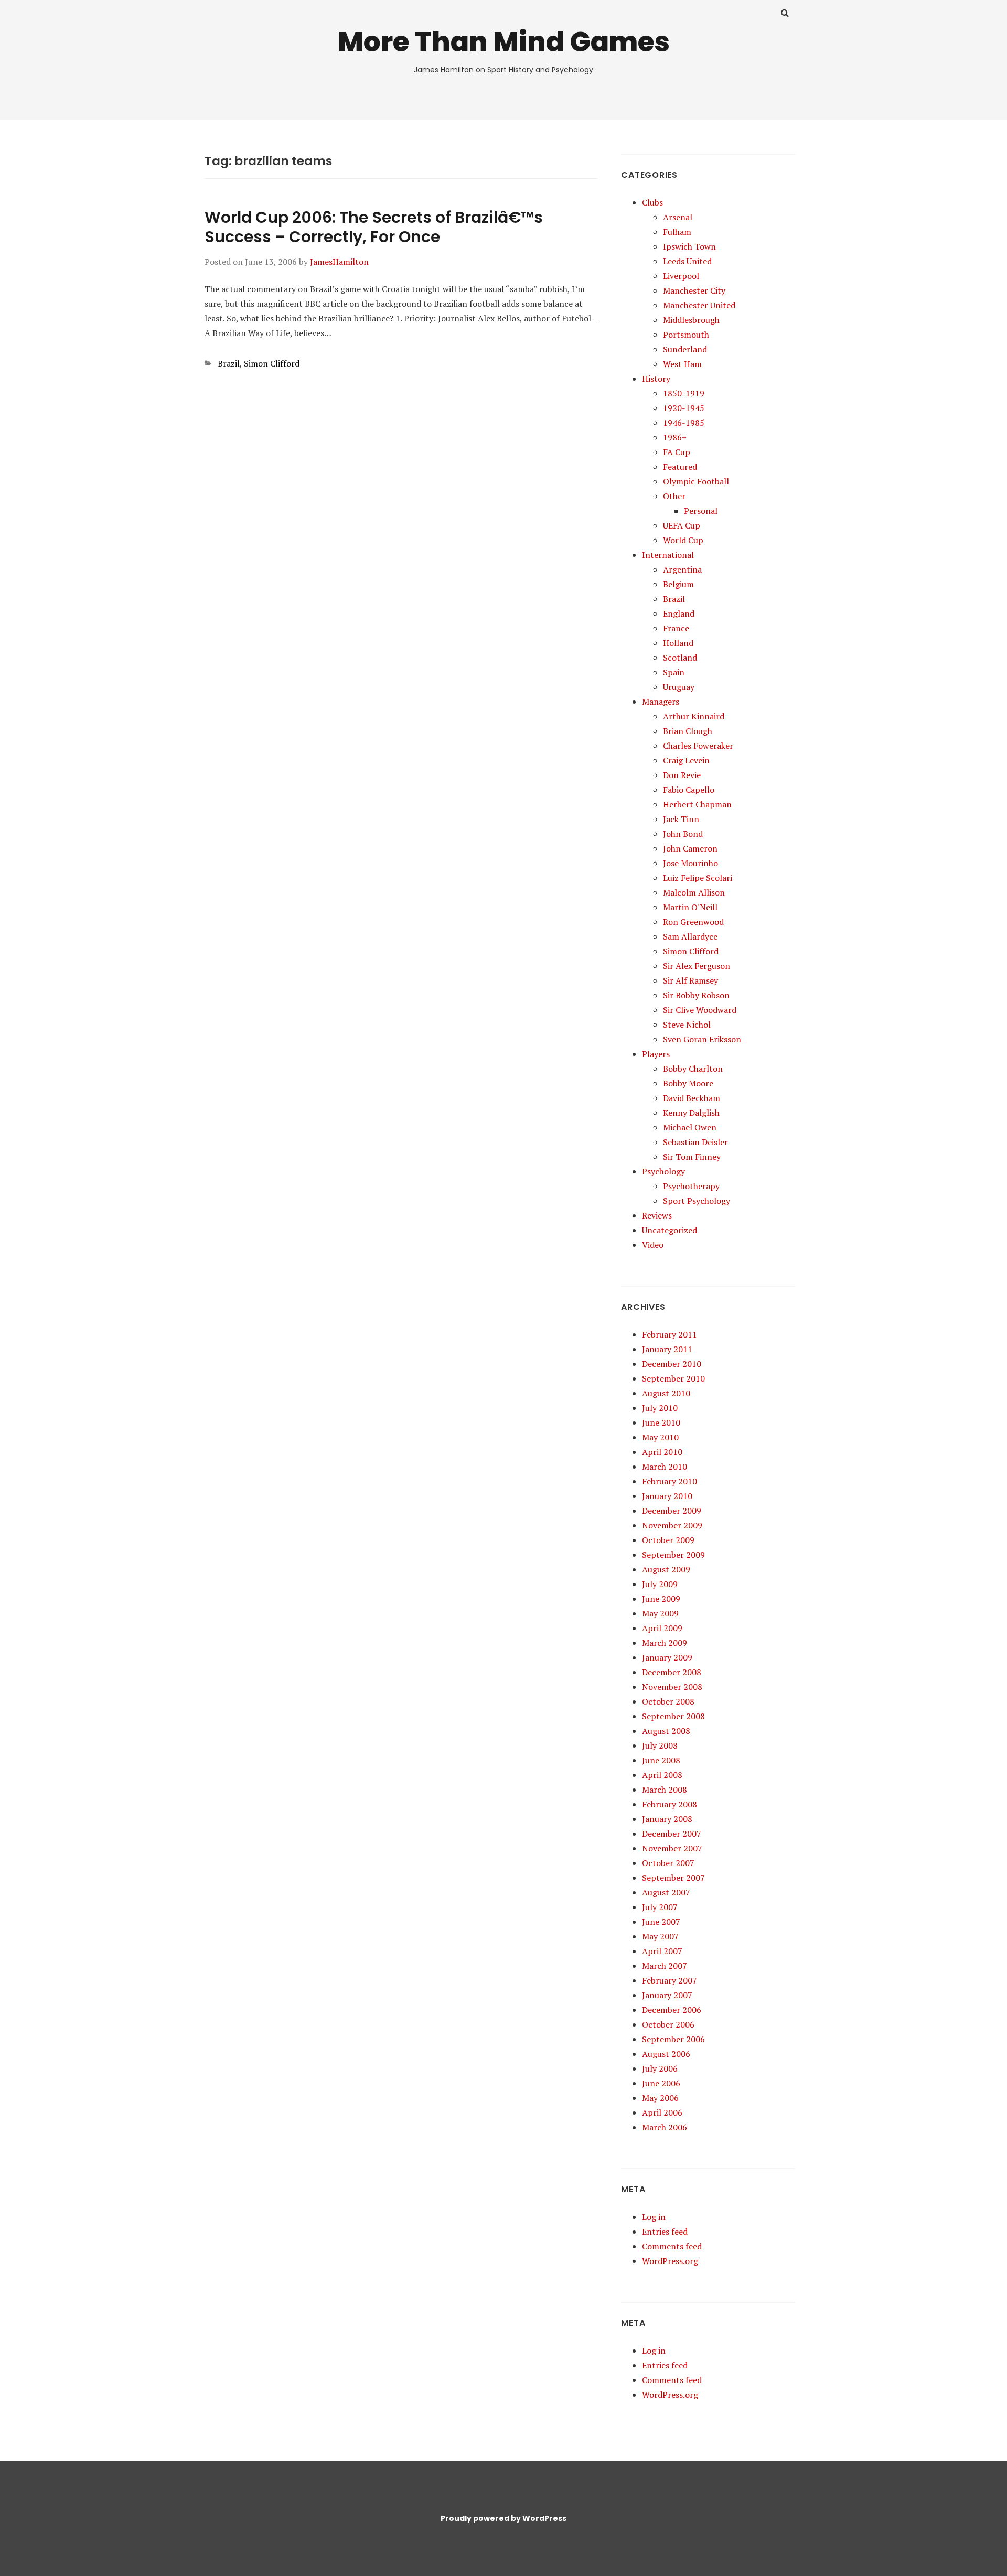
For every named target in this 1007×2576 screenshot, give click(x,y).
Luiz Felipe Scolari (698, 878)
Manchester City (694, 290)
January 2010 (667, 1496)
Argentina (682, 569)
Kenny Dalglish (691, 1113)
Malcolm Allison (694, 892)
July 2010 (660, 1408)
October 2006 (668, 2024)
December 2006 (672, 2010)
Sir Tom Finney (692, 1157)
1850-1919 (684, 393)
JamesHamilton (339, 262)
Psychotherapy (691, 1186)
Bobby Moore (688, 1083)
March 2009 (665, 1643)
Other (674, 496)
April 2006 (662, 2112)
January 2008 (667, 1819)
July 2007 (660, 1907)
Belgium (678, 584)
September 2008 (673, 1716)
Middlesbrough (691, 320)
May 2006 (660, 2098)
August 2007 (666, 1892)
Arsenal (678, 217)
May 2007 (660, 1936)
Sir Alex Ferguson (697, 966)
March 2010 (665, 1467)
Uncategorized (669, 1230)
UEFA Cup (682, 525)
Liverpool (681, 276)
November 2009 (672, 1525)
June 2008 (661, 1760)
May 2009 (660, 1613)
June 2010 (661, 1422)
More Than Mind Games (504, 42)
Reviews (657, 1215)
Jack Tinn (681, 819)
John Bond (683, 834)
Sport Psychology (697, 1201)
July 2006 (660, 2068)
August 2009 (666, 1569)
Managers (661, 702)
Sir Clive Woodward (700, 1010)
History (656, 379)
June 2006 (661, 2083)
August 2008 (666, 1731)
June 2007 (661, 1922)
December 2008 (672, 1672)
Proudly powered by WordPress (504, 2518)
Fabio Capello (689, 790)
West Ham (682, 364)
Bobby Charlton (693, 1069)
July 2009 (660, 1584)
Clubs (652, 202)
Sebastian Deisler (695, 1142)
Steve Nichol (687, 1025)
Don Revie (682, 775)
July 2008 (660, 1745)
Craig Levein (686, 760)
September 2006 (673, 2039)
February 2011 (669, 1334)
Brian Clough (688, 731)
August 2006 (666, 2054)
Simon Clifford (272, 363)
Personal (701, 511)
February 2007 (669, 1980)
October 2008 (668, 1701)
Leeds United (687, 261)
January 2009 (667, 1657)
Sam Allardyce (690, 936)
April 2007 (662, 1951)
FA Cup (677, 452)
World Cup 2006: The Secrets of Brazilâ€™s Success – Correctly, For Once (374, 227)
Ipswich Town (689, 246)
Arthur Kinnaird (694, 716)
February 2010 (669, 1481)
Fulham (677, 232)
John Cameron (690, 848)
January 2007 (667, 1995)
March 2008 (665, 1790)
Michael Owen (690, 1127)
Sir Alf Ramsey (690, 980)
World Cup (683, 540)
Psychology (663, 1171)
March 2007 (665, 1966)
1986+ (675, 437)
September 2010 (673, 1378)
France (676, 628)
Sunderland (685, 349)
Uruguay (679, 687)
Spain (674, 672)
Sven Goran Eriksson (702, 1039)
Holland (678, 643)
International (668, 555)
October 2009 (668, 1540)
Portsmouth (686, 335)
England (679, 613)
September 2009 (673, 1555)
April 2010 (662, 1452)
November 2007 (672, 1848)
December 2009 (672, 1511)
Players (656, 1054)
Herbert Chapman (697, 804)
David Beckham (692, 1098)
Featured (680, 467)
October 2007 (668, 1863)
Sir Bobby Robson (696, 995)
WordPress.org (670, 2261)
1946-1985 (684, 423)
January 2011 (667, 1349)
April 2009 (662, 1628)
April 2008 (662, 1775)
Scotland (680, 658)
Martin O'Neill (690, 907)
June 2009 (661, 1599)
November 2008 (672, 1687)
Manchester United (699, 305)
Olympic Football (696, 481)
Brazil (229, 363)
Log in (654, 2217)
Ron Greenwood (693, 922)
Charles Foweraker (698, 746)
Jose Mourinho (690, 863)
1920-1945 (684, 408)
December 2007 (672, 1834)
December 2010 (672, 1364)
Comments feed (672, 2246)
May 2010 (660, 1437)
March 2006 (665, 2127)
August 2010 (666, 1393)
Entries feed (665, 2232)
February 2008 (669, 1804)
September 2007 (673, 1878)
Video (653, 1245)
